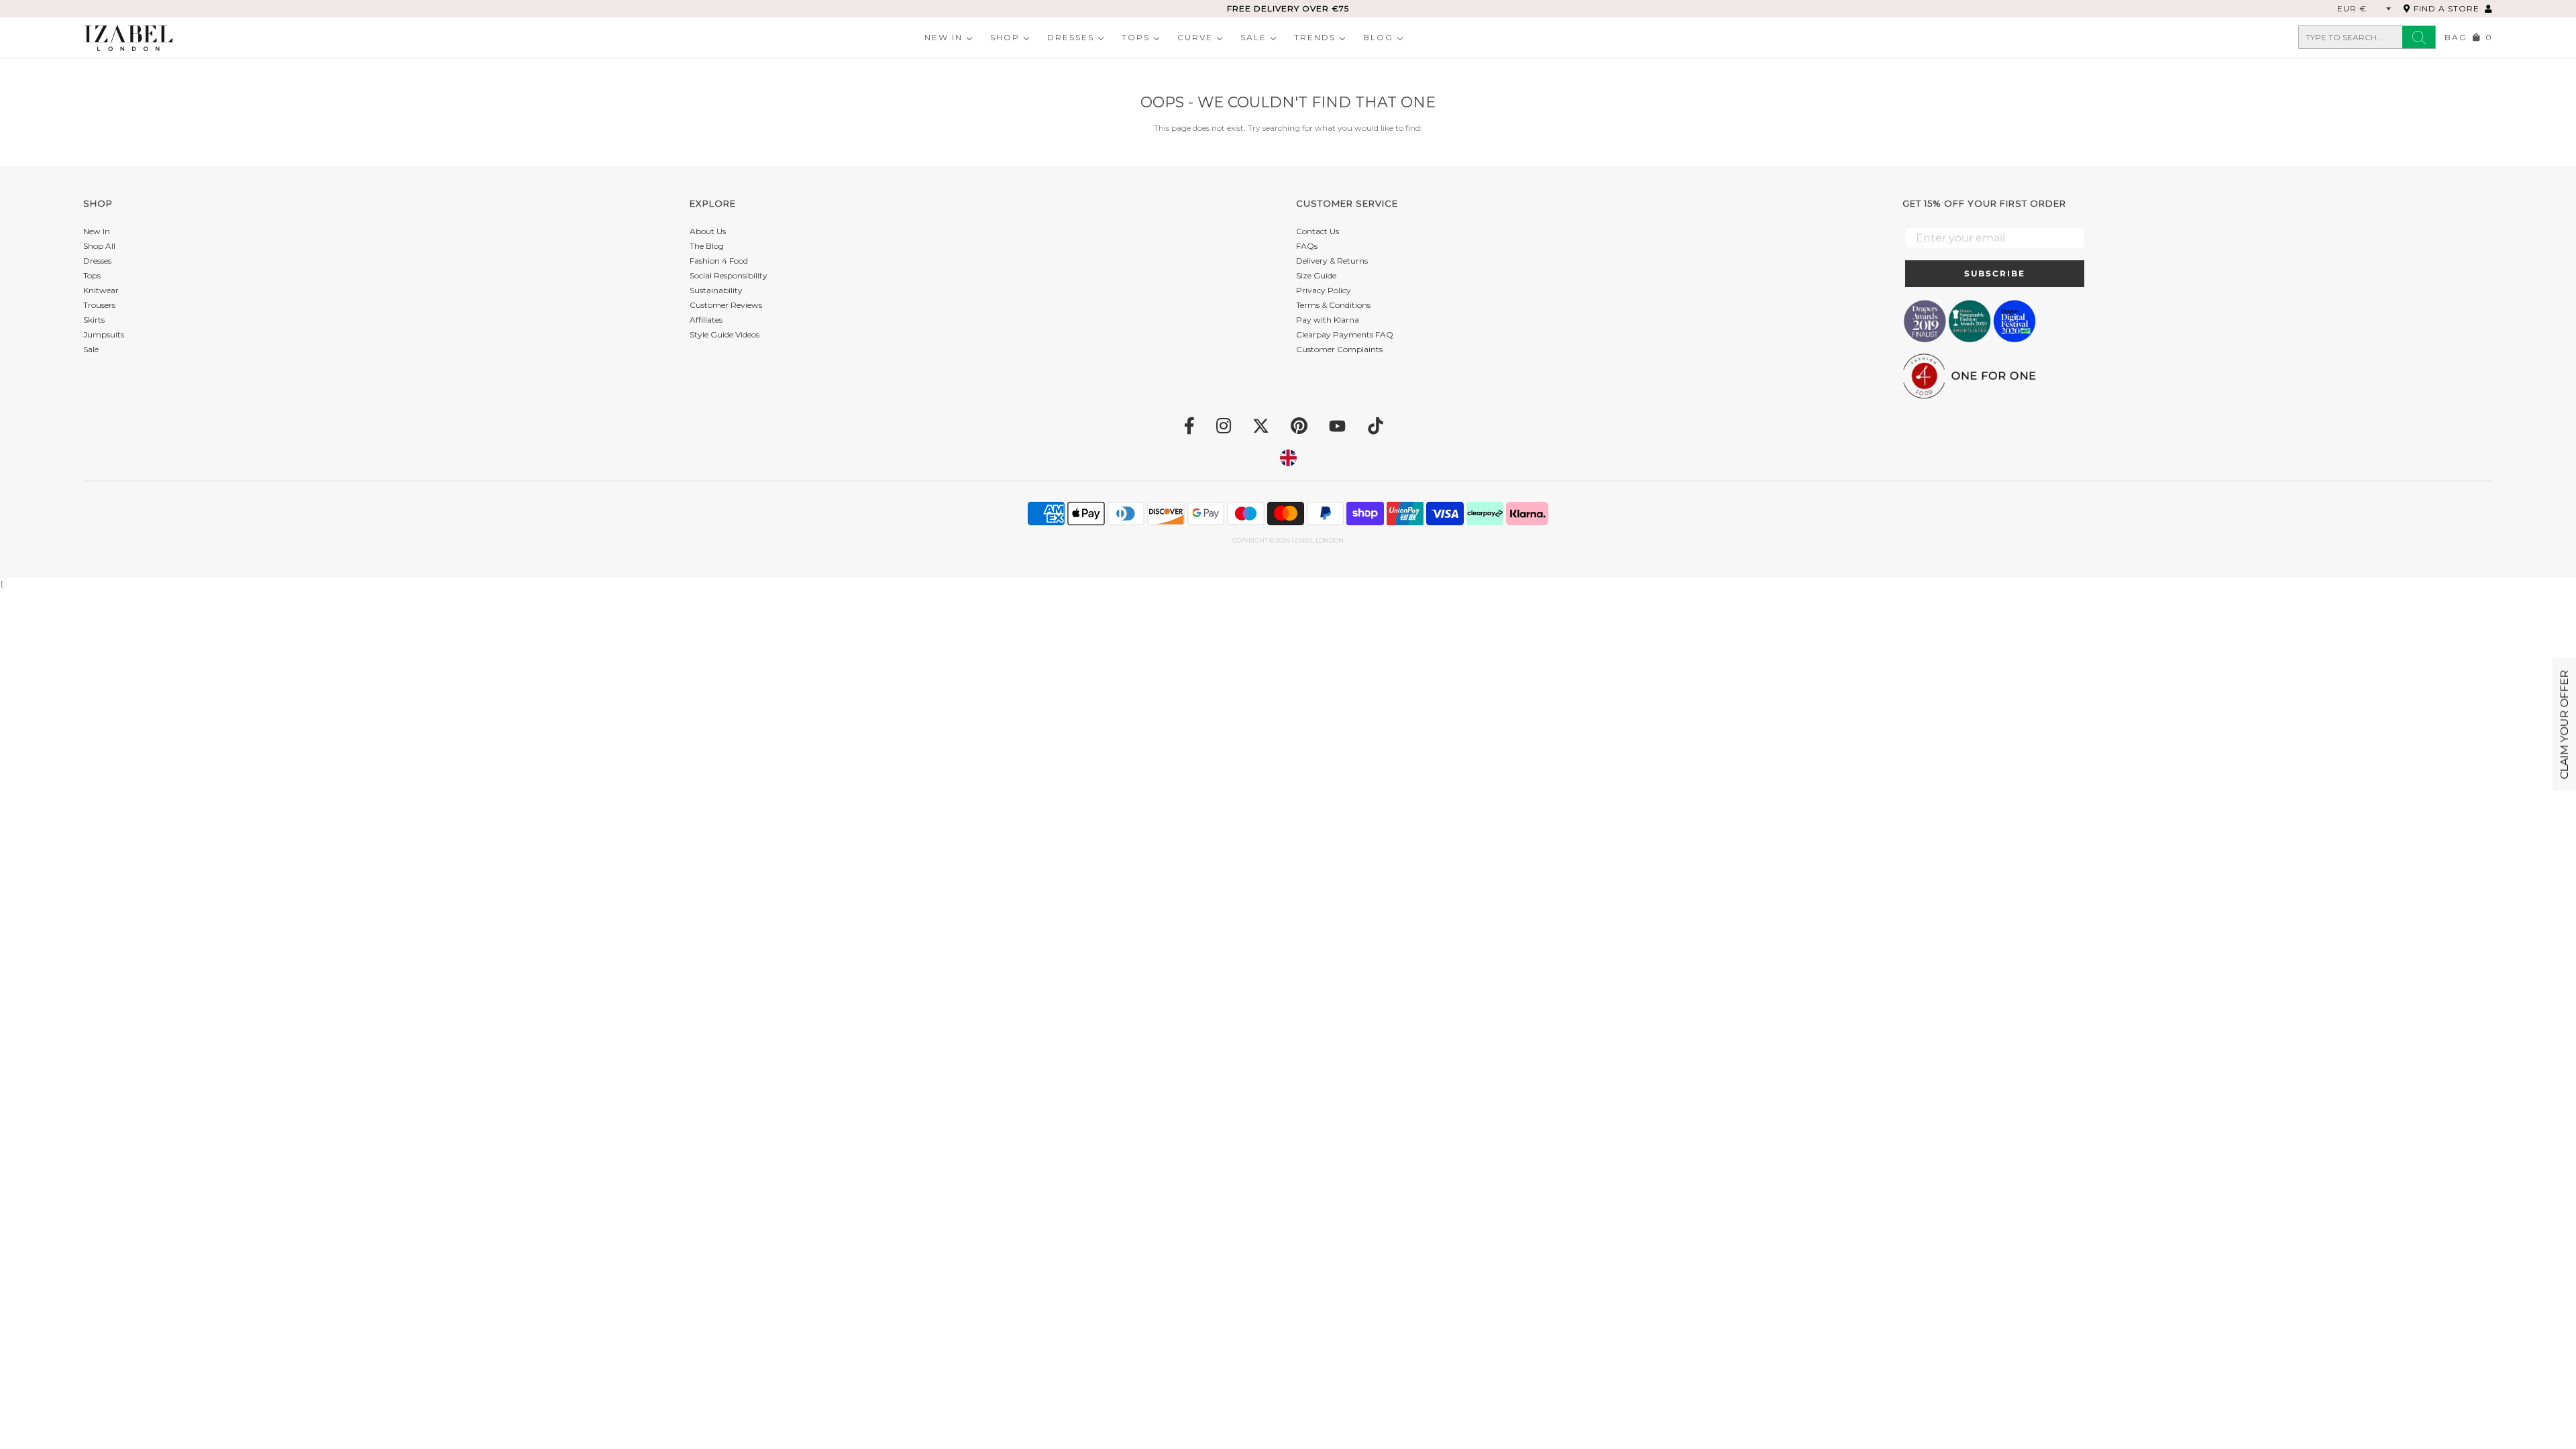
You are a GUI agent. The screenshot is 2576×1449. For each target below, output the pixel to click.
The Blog (707, 246)
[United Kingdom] (1288, 458)
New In (944, 37)
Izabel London (1318, 540)
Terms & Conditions (1333, 305)
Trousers (99, 305)
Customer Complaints (1339, 349)
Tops (1136, 37)
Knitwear (101, 290)
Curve (1195, 37)
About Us (708, 231)
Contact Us (1318, 231)
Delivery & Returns (1332, 261)
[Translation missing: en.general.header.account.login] (2489, 8)
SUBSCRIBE (1995, 273)
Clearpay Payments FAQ (1345, 334)
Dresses (1071, 37)
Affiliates (706, 320)
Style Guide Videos (724, 334)
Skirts (94, 320)
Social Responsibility (729, 275)
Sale (1253, 37)
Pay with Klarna (1328, 320)
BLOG (1378, 37)
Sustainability (716, 290)
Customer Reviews (726, 305)
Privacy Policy (1324, 290)
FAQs (1307, 246)
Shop (1005, 37)
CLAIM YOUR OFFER (2564, 725)
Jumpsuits (104, 334)
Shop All (99, 246)
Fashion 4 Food (719, 261)
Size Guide (1316, 275)
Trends (1315, 37)
